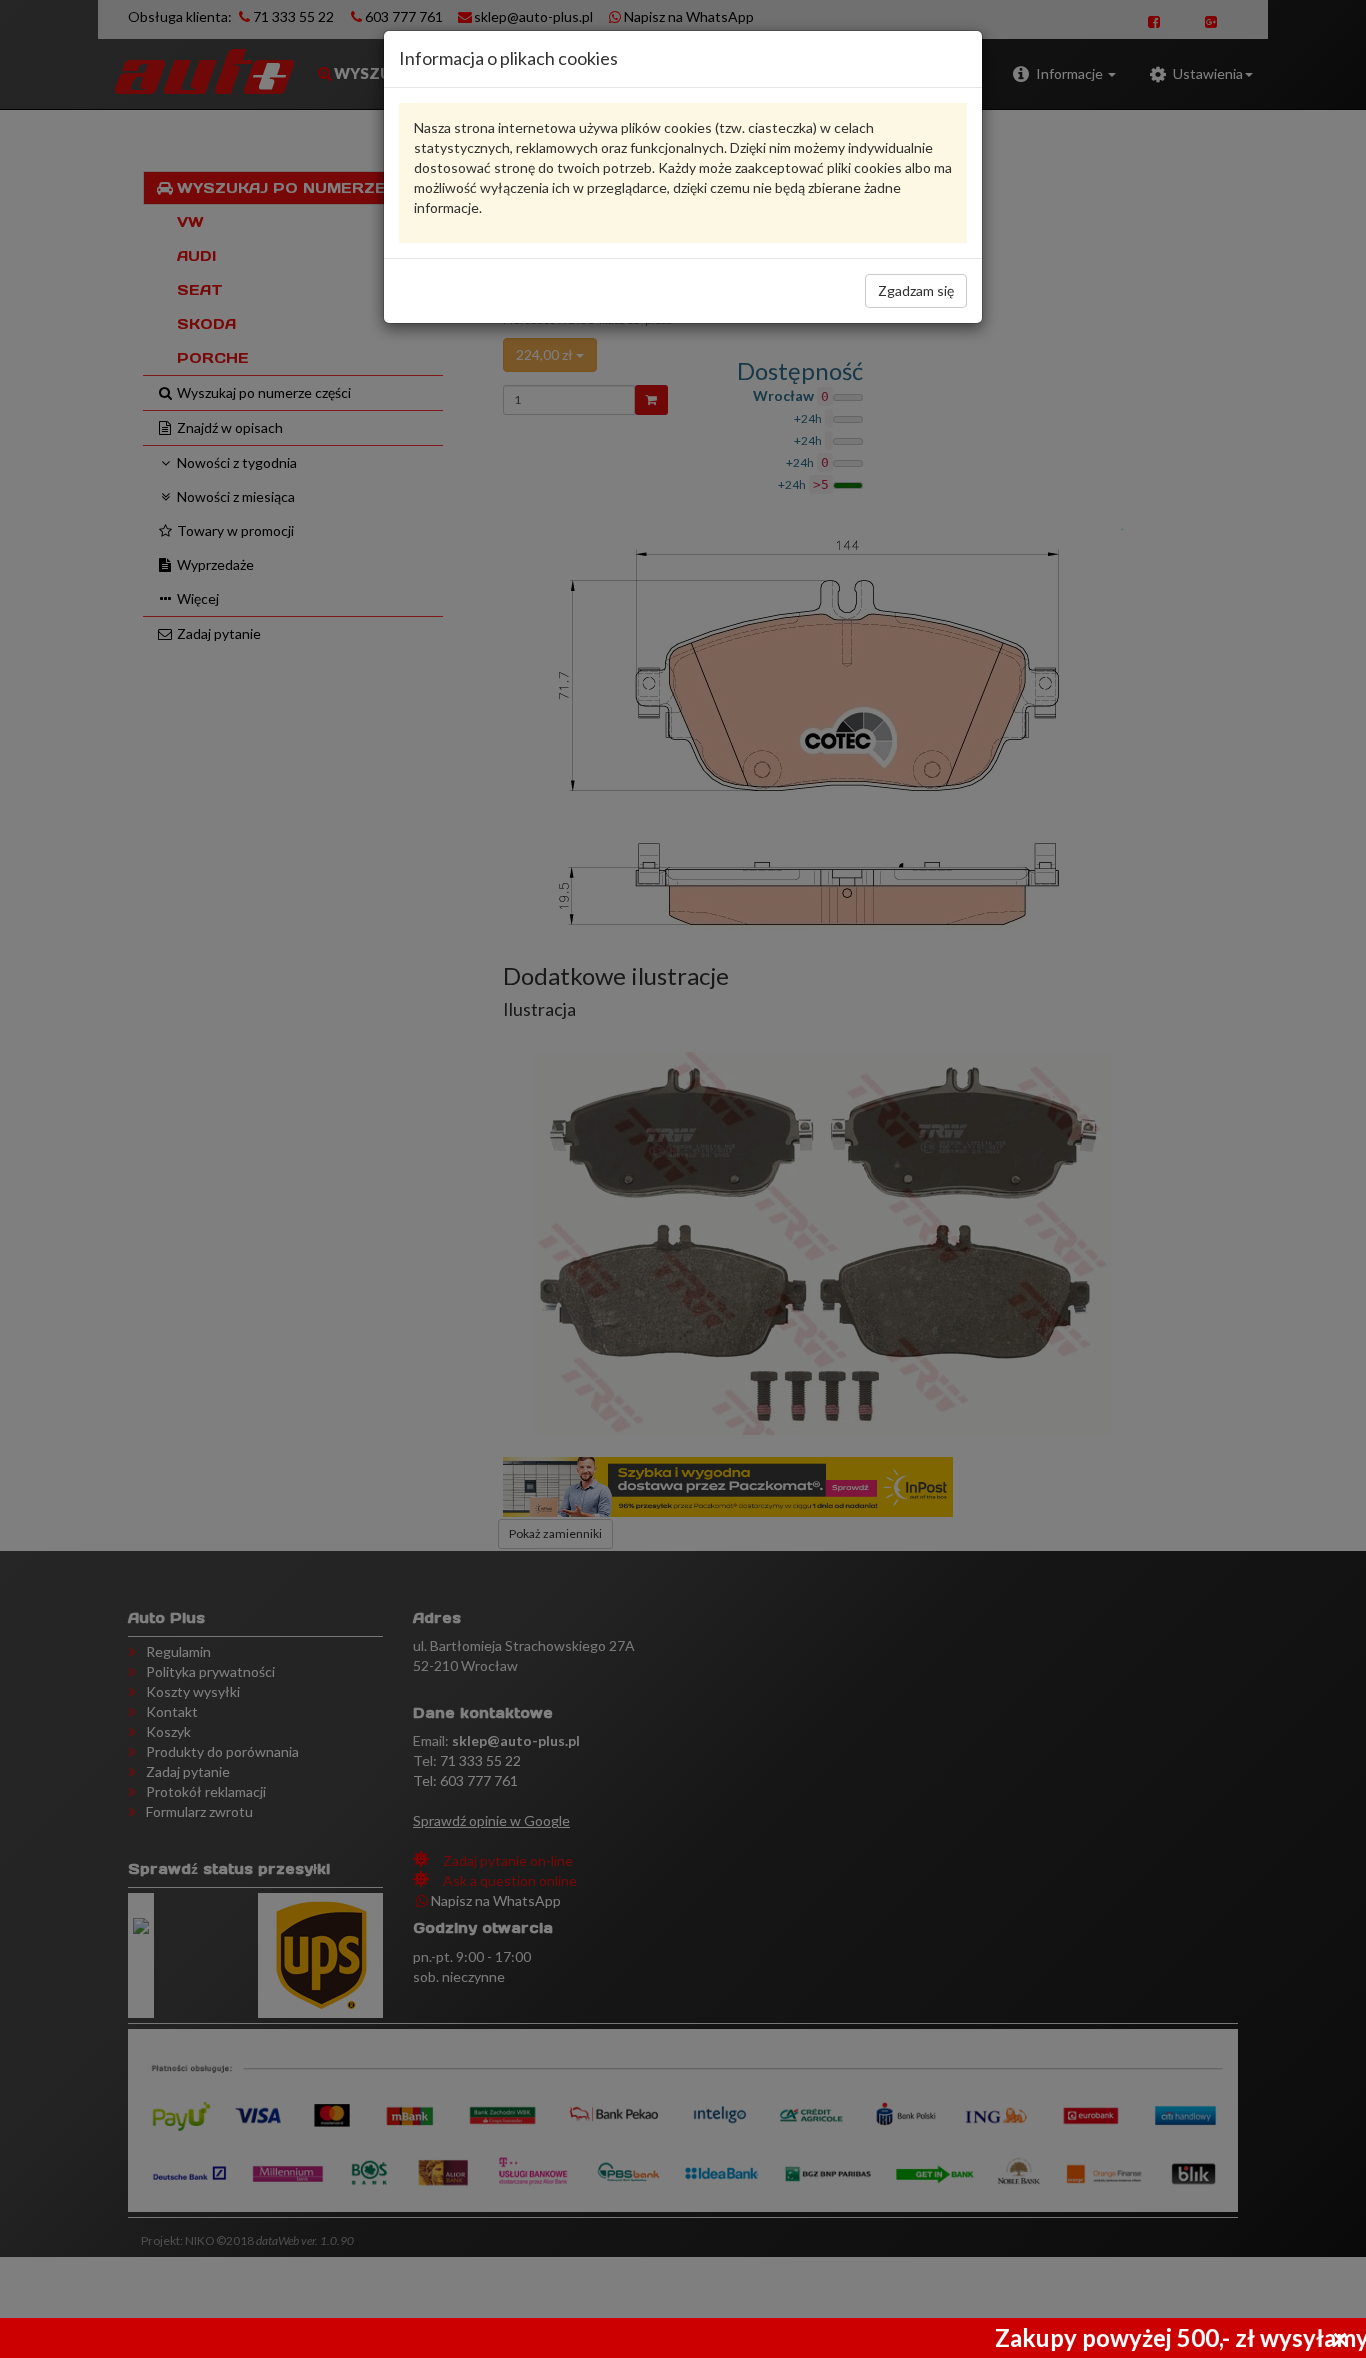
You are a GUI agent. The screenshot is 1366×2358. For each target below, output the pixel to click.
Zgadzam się (916, 290)
